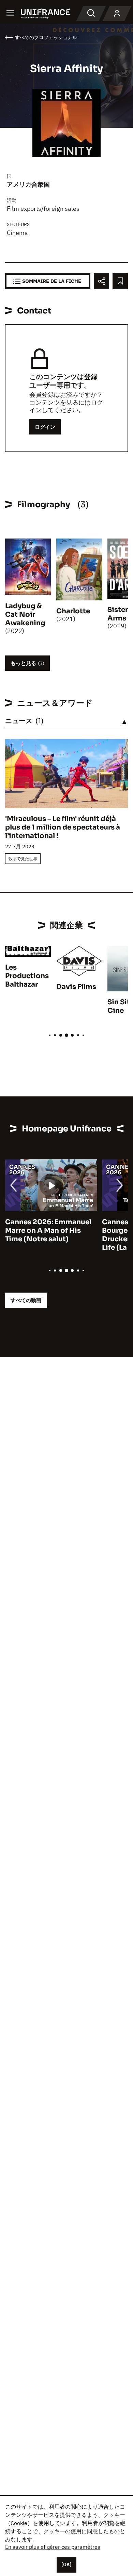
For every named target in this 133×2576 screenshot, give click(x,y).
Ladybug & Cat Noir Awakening (25, 615)
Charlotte (73, 611)
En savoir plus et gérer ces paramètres (53, 2547)
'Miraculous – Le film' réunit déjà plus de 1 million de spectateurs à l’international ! (63, 827)
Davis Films (76, 987)
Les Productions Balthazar (27, 976)
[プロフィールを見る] (117, 14)
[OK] (66, 2564)
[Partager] (101, 281)
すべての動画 (26, 1300)
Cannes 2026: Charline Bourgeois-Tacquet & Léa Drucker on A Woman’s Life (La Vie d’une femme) (49, 1235)
